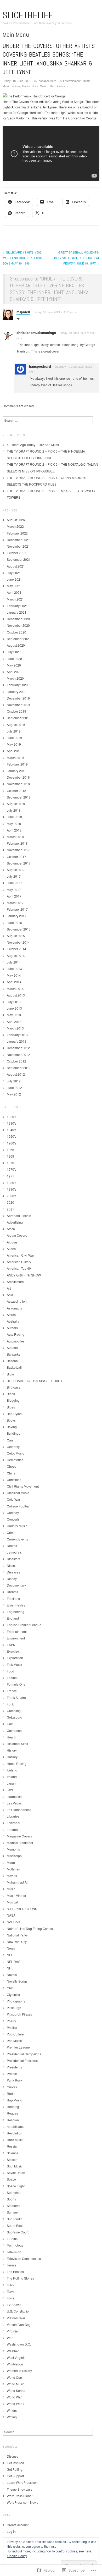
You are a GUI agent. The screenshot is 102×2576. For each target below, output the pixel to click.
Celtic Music (15, 1453)
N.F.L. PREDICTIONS (22, 1909)
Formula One (16, 1684)
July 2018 (14, 810)
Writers (12, 2410)
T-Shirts (12, 2239)
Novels (12, 1975)
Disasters (13, 1559)
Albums (12, 1242)
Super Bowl (15, 2225)
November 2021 (18, 546)
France (12, 1691)
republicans (15, 2126)
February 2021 (17, 606)
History (12, 1750)
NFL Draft (14, 1961)
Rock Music (39, 86)
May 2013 (14, 1015)
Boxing (12, 1427)
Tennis (12, 2265)
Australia (13, 1321)
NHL (10, 1968)
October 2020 (16, 632)
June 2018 (14, 817)
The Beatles (57, 86)
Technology (15, 2245)
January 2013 (17, 1041)
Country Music (17, 1526)
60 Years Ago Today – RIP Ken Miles (33, 445)
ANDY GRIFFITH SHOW (24, 1275)
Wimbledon (15, 2364)
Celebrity (13, 1447)
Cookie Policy (17, 2556)
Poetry (11, 2021)
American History (19, 1262)
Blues (11, 1407)
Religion (13, 2120)
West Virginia (16, 2357)
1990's (12, 1189)
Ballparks (13, 1354)
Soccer (12, 2159)
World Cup (14, 2377)
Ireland (12, 1777)
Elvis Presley (16, 1605)
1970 (10, 1163)
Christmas (14, 1480)
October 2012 (16, 1061)
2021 (10, 1209)
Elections (13, 1598)
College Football (19, 1506)
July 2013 (14, 1002)
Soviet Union (16, 2173)
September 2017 (19, 863)
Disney (12, 1579)
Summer (13, 2212)
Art (9, 1288)
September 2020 (19, 639)
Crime (11, 1532)
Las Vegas (14, 1803)
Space (11, 2179)
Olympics (13, 1994)
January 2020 (17, 692)
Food (10, 1671)
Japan (11, 1783)
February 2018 (17, 843)
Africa (11, 1229)
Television (14, 2252)
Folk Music (14, 1664)
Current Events (17, 1539)
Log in (11, 2531)
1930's (12, 1123)
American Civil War (20, 1255)
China (11, 1473)
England (13, 1618)
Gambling (14, 1711)
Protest (12, 2074)
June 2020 (14, 659)
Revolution (15, 2133)
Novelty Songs (17, 1981)
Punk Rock (15, 2080)
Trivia (11, 2298)
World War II (15, 2404)
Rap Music (14, 2100)
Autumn (12, 1348)
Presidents (14, 2067)
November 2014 (18, 942)
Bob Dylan (14, 1414)
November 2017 (18, 850)
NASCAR (13, 1922)
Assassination (17, 1301)
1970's (12, 1169)
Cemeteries (15, 1460)
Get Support (15, 2476)
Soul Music (15, 2166)
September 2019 (19, 718)
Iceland (12, 1770)
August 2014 (16, 956)
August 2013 (16, 995)
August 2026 (16, 520)
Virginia (12, 2331)
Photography (16, 2001)
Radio (26, 86)
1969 (10, 1156)
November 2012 (18, 1055)
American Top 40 (19, 1268)
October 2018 (16, 791)
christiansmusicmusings (36, 333)
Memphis (13, 1849)
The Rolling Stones (20, 2278)
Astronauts (14, 1308)
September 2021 (19, 559)
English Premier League (24, 1625)
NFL (10, 1955)
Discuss (12, 2456)
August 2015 (16, 936)
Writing (12, 2417)
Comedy (13, 1513)
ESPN (11, 1645)
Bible (10, 1374)
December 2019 (18, 698)
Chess (11, 1466)
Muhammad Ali (18, 1882)
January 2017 (17, 916)
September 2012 (19, 1068)
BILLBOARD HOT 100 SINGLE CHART (35, 1381)
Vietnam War (16, 2318)
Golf (10, 1724)
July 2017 (14, 876)
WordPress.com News (22, 2502)
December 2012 (18, 1048)
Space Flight (16, 2186)
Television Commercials (24, 2258)
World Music (16, 2384)
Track (11, 2285)
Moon (11, 1862)
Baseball (13, 1361)
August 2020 (16, 645)
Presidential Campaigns (24, 2054)
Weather (13, 2351)
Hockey (12, 1757)
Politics (12, 2027)
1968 (10, 1150)
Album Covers (17, 1235)
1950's (12, 1136)
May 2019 (14, 744)
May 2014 (14, 975)
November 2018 (18, 784)
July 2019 (14, 731)
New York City (17, 1942)
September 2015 (19, 929)
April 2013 (14, 1022)
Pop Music (14, 2041)
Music (86, 81)
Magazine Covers (19, 1836)
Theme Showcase (20, 2489)
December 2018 (18, 777)
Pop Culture (15, 2034)
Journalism (15, 1796)
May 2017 (14, 890)
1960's (12, 1143)
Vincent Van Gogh (20, 2324)
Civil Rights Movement (23, 1486)
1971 (10, 1176)
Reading (13, 2107)
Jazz (10, 1790)
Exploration (15, 1658)
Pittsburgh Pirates (19, 2014)
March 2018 (15, 837)
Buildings (13, 1433)
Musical (12, 1902)
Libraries (13, 1816)
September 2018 (19, 797)
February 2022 (17, 533)
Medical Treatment (20, 1843)
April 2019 (14, 751)
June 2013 (14, 1008)
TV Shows (14, 2305)
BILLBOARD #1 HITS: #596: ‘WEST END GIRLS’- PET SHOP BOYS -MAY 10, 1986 (23, 258)
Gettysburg (15, 1717)
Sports (11, 2199)
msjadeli (23, 312)
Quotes (12, 2087)
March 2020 (15, 678)
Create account (18, 2525)
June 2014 (14, 969)
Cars (10, 1440)
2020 (10, 1202)
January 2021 (17, 612)
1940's (12, 1130)
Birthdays (13, 1387)
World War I (15, 2397)
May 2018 (14, 824)
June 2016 (14, 923)
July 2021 (14, 573)
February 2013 (17, 1035)
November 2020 (18, 625)
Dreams (12, 1592)
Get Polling (15, 2469)
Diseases (13, 1572)
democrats (14, 1552)
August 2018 (16, 804)
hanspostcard (47, 81)
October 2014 (16, 949)
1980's (12, 1183)
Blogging (13, 1400)
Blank (11, 1394)
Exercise (13, 1651)
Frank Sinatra (16, 1697)
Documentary (16, 1585)
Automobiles (16, 1341)
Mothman (13, 1869)
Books (11, 1420)
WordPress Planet (20, 2496)
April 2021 (14, 592)
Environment (16, 1638)
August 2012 (16, 1074)
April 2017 (14, 896)
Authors (12, 1328)
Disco (11, 1565)
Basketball (14, 1367)
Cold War (13, 1499)
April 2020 (14, 672)
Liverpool (13, 1823)
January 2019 (17, 771)
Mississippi (15, 1856)
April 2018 (14, 830)
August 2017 (16, 870)
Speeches (14, 2192)
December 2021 (18, 540)
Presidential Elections (22, 2060)
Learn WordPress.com (23, 2482)
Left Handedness (19, 1810)
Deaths (12, 1546)
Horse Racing (17, 1763)
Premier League (18, 2047)
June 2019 (14, 738)
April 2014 (14, 982)
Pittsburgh (14, 2008)
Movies (12, 1876)
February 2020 (17, 685)
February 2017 (17, 909)
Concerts (13, 1519)
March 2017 (15, 903)
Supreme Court (18, 2232)
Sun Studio (15, 2219)
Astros (11, 1315)
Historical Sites (17, 1744)
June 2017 (14, 883)
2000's (12, 1196)
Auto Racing (16, 1334)
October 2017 (16, 857)
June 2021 (14, 579)
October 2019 (16, 711)
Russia (12, 2146)
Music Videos (11, 86)
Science (13, 2153)
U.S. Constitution (19, 2311)
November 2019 (18, 705)
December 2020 (18, 619)
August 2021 (16, 566)
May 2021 (14, 586)
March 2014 (15, 989)
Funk (10, 1704)
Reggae (13, 2113)
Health (12, 1737)
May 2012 (14, 1094)
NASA (11, 1915)
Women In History (19, 2371)
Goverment (15, 1730)
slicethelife (28, 15)
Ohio (10, 1988)
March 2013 (15, 1028)
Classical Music (18, 1493)
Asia (10, 1295)
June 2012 (14, 1088)
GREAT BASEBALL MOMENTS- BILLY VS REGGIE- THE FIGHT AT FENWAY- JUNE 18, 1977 (77, 258)
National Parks (17, 1935)
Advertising (15, 1222)
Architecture (15, 1282)
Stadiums (13, 2206)
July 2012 (14, 1081)
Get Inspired (15, 2463)
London (12, 1829)
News (11, 1948)
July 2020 (14, 652)
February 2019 (17, 764)
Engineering (16, 1612)
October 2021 (16, 553)
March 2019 (15, 758)
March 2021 (15, 599)
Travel (11, 2291)
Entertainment (72, 81)
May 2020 (14, 665)
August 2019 (16, 725)
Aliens (11, 1249)
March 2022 (15, 526)
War (10, 2338)
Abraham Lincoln (19, 1216)
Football (13, 1678)
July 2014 (14, 962)
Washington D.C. (19, 2344)
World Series (16, 2390)
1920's (12, 1117)
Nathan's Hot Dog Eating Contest (30, 1928)
